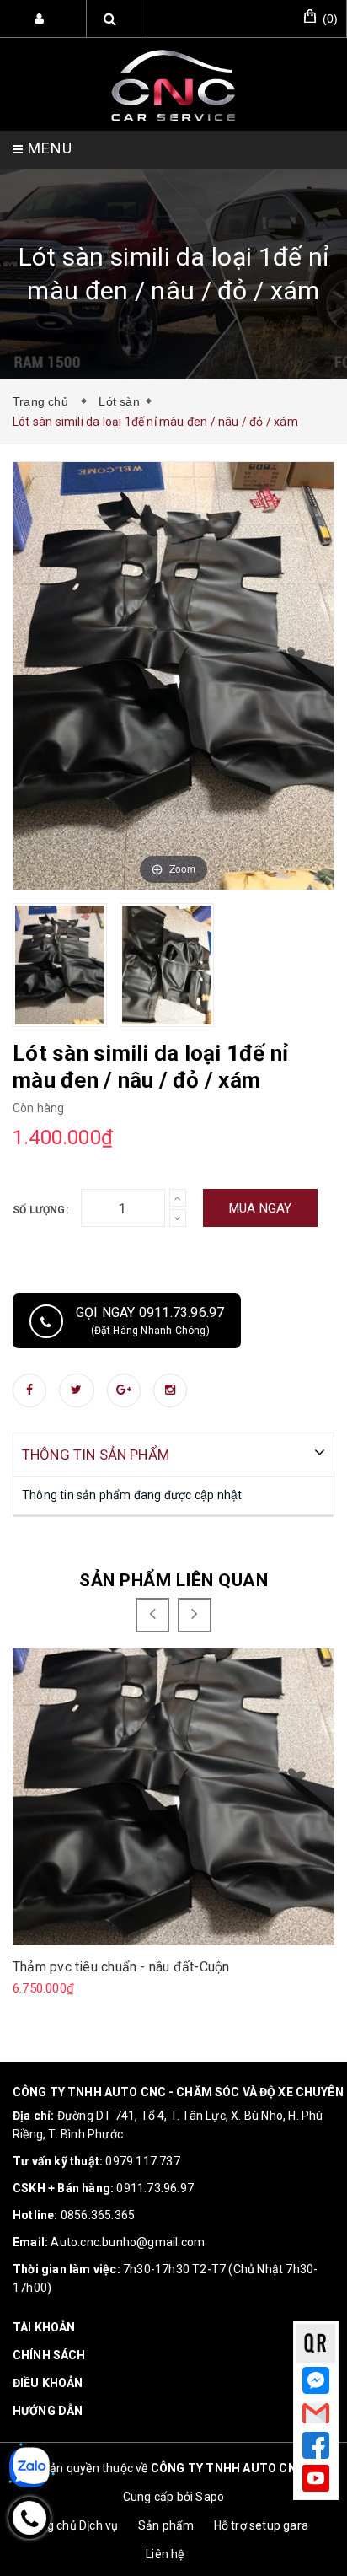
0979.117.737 (142, 2161)
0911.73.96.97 (155, 2188)
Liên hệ (165, 2554)
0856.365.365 (98, 2215)
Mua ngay (261, 1208)
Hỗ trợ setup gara (261, 2525)
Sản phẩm (166, 2525)
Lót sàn (119, 401)
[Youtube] (316, 2478)
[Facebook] (316, 2445)
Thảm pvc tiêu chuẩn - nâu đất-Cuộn (121, 1967)
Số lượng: (40, 1210)
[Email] (315, 2416)
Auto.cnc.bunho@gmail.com (128, 2242)
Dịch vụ (99, 2525)
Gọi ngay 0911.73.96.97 (150, 1320)
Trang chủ (44, 401)
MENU (48, 148)
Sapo (210, 2497)
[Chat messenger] (315, 2381)
